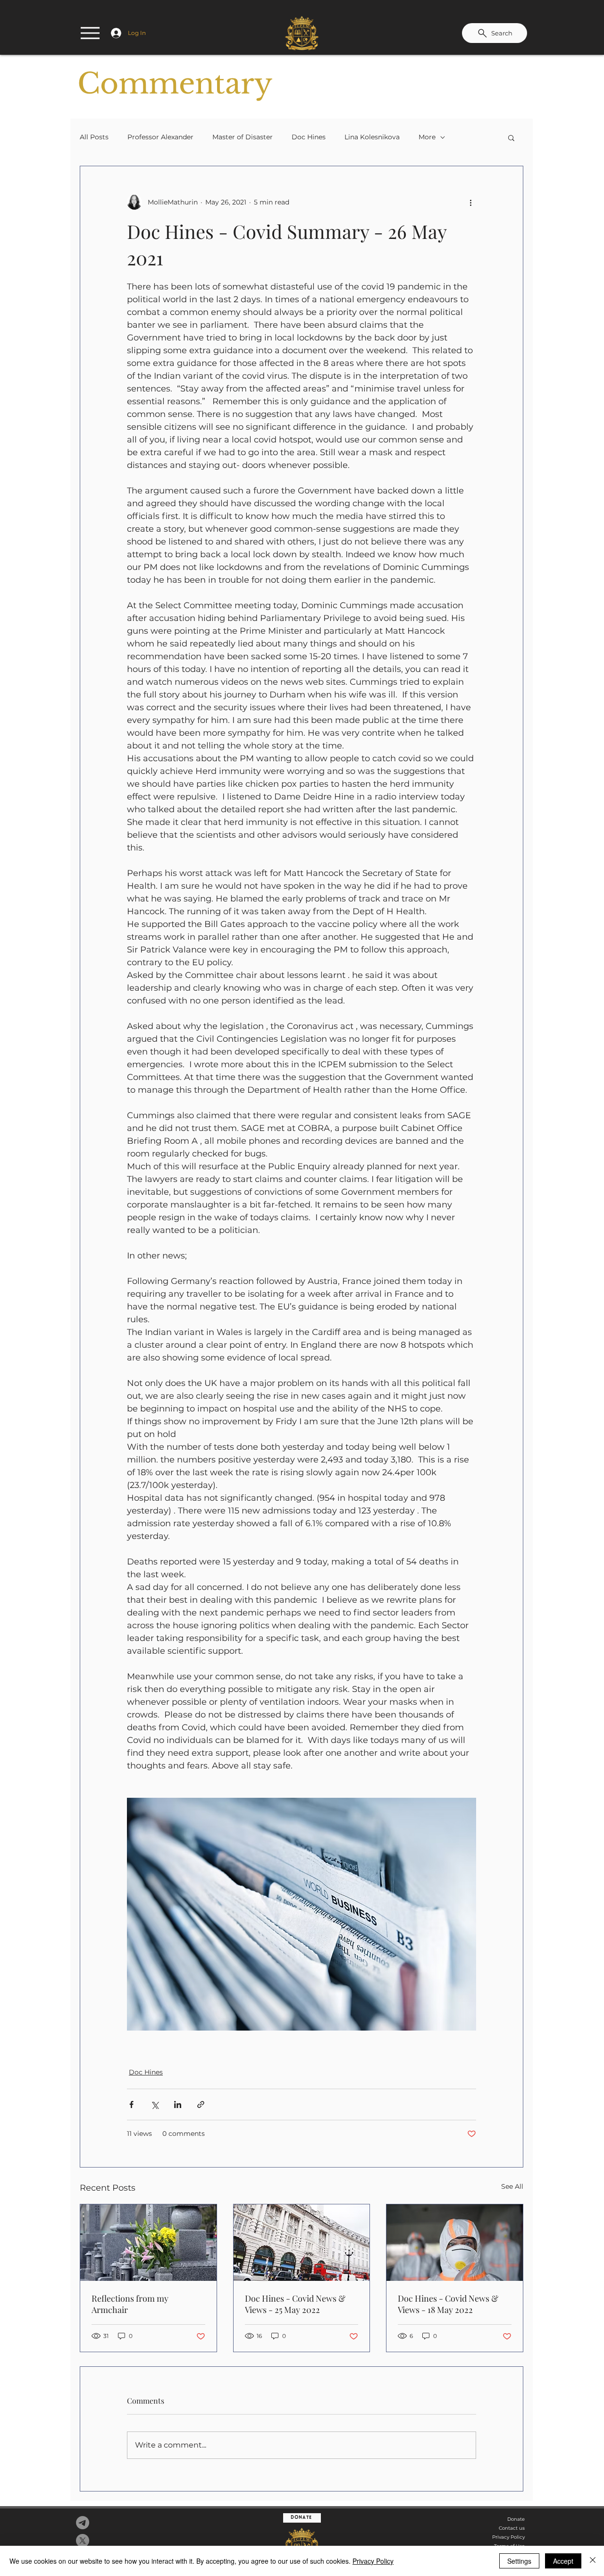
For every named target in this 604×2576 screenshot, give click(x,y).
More (427, 137)
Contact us (512, 2528)
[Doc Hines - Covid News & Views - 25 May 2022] (302, 2243)
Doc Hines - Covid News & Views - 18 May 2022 (448, 2304)
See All (512, 2186)
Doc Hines (309, 137)
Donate (516, 2519)
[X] (83, 2541)
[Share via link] (201, 2104)
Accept (563, 2561)
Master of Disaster (243, 137)
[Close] (593, 2561)
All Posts (94, 137)
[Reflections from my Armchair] (148, 2243)
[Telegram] (83, 2523)
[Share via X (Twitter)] (155, 2104)
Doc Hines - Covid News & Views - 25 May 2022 (295, 2304)
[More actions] (470, 202)
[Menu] (90, 33)
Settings (519, 2561)
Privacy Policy (508, 2537)
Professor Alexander (160, 137)
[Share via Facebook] (131, 2104)
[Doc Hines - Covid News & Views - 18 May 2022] (455, 2243)
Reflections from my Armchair (130, 2304)
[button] (511, 137)
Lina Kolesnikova (372, 137)
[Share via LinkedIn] (178, 2104)
